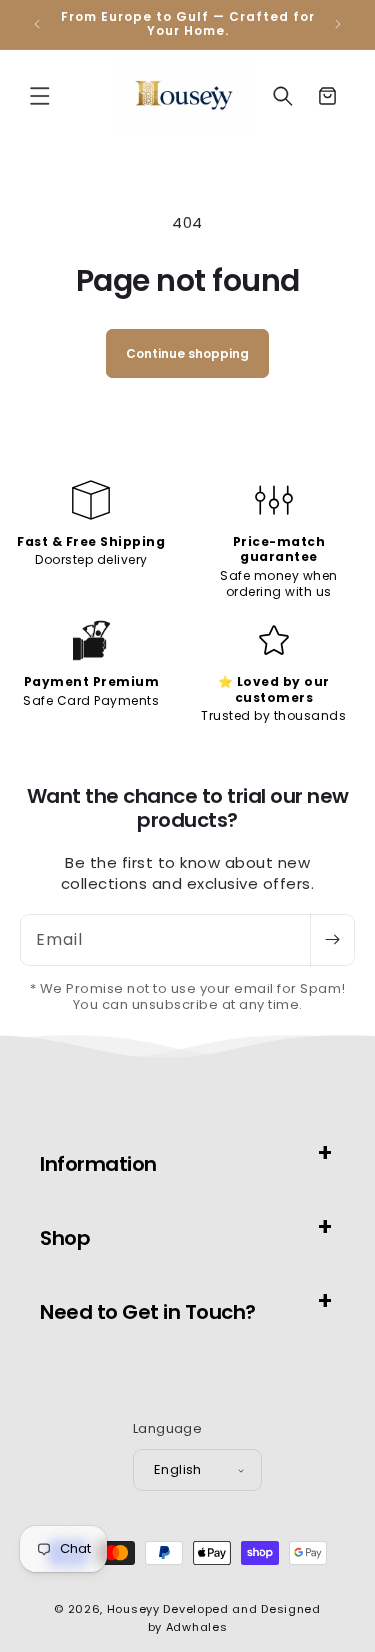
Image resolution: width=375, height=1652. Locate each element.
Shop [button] (65, 1238)
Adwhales (197, 1627)
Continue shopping (187, 353)
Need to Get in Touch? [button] (148, 1312)
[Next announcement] (338, 24)
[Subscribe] (332, 940)
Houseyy (133, 1609)
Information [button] (98, 1164)
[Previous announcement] (37, 24)
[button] (40, 96)
